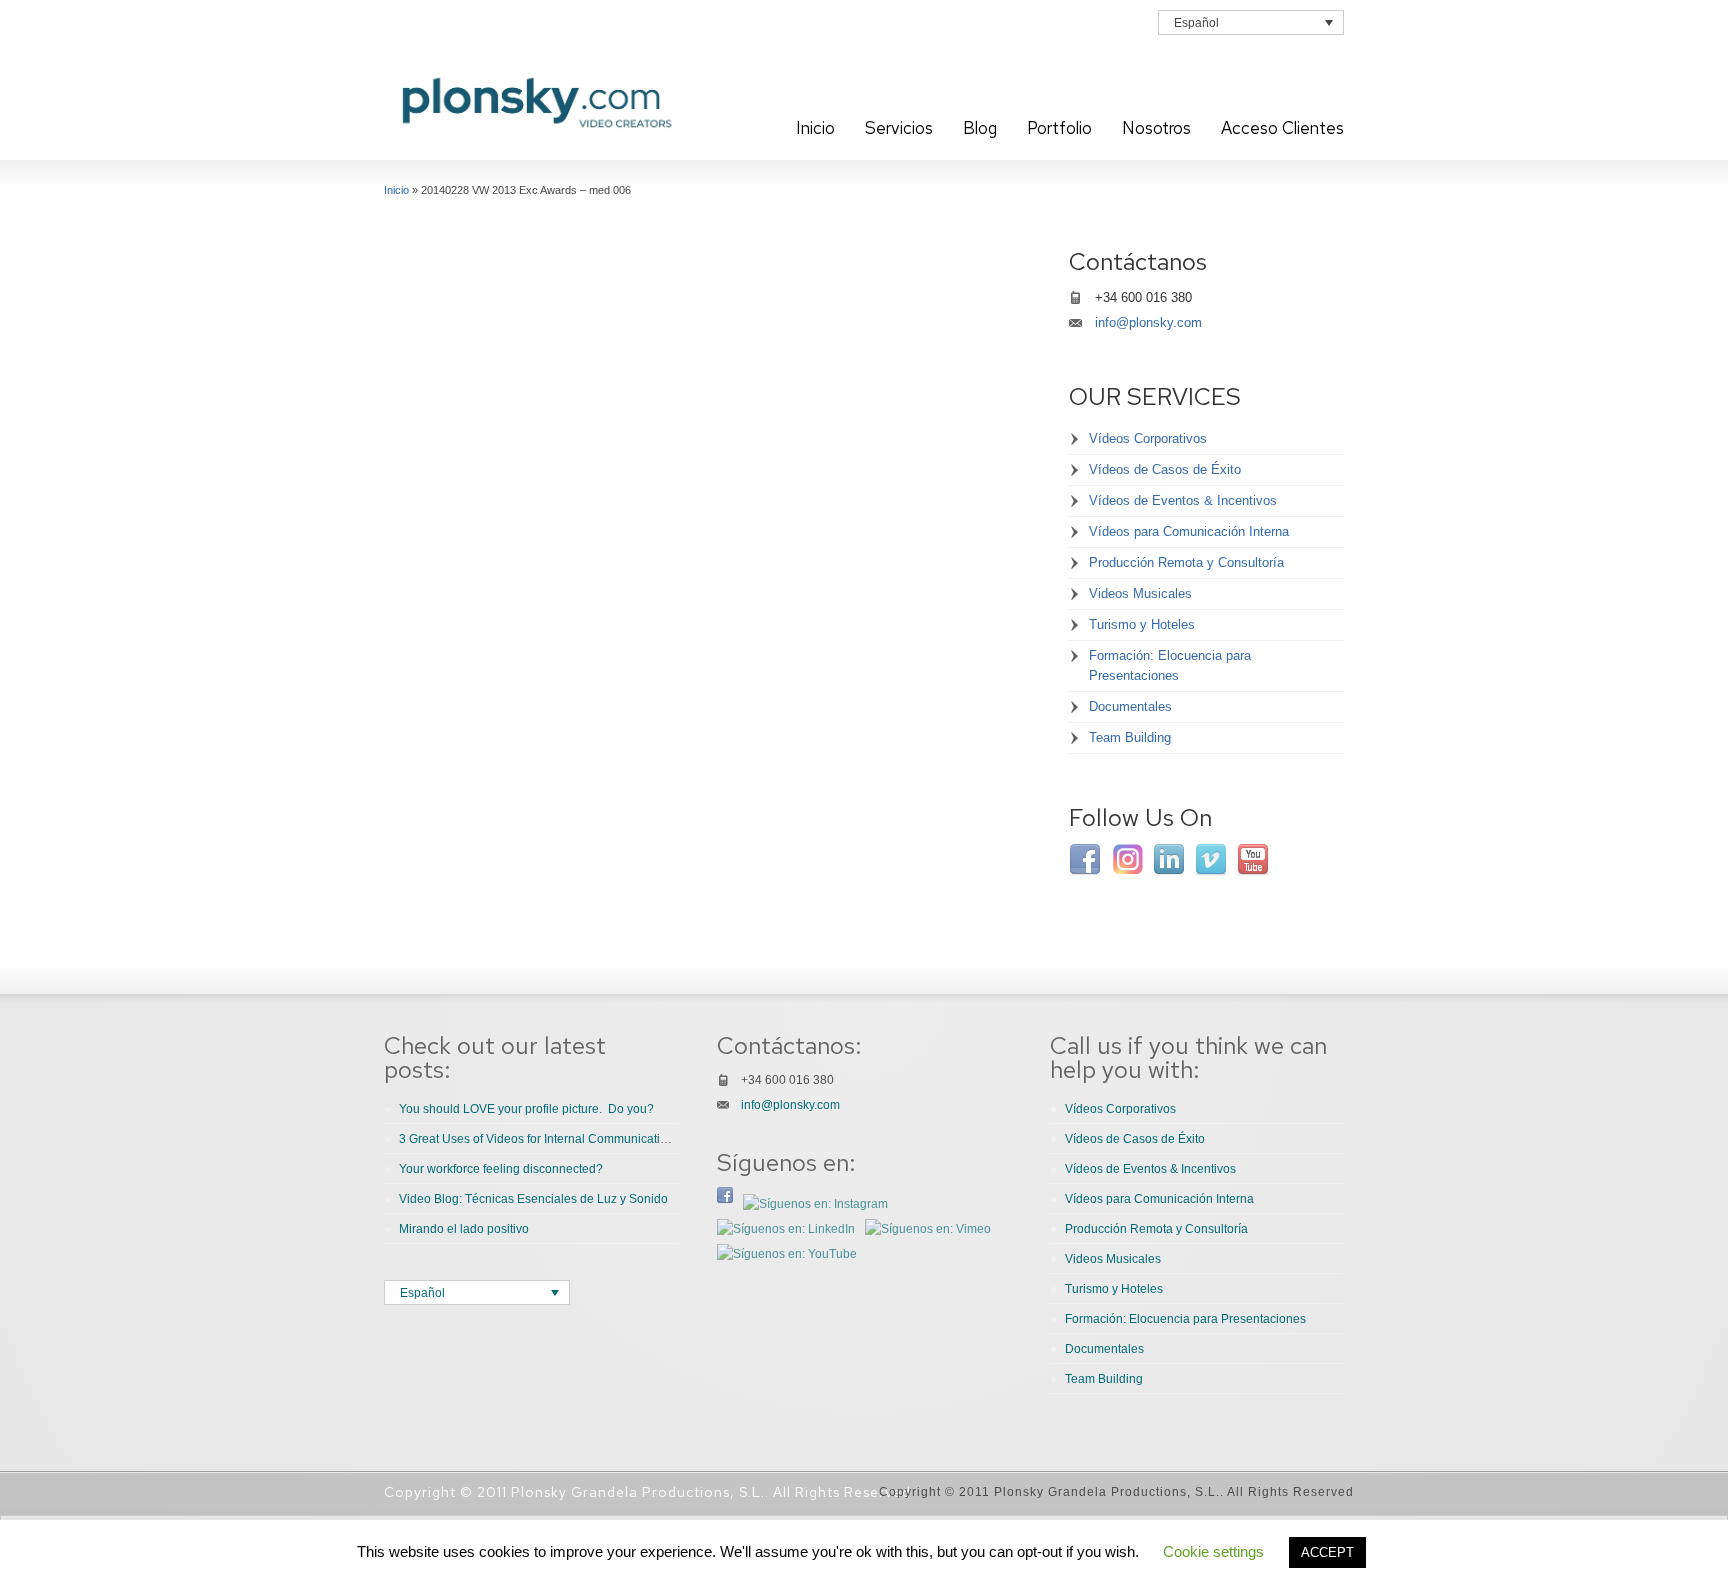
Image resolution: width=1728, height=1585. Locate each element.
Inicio (815, 128)
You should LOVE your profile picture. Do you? (526, 1109)
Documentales (1130, 706)
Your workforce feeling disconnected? (501, 1169)
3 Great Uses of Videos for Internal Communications (539, 1139)
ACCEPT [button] (1327, 1552)
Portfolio (1059, 128)
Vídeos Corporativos (1148, 438)
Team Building (1130, 737)
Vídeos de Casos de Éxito (1165, 469)
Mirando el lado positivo (464, 1229)
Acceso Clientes (1282, 128)
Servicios (899, 128)
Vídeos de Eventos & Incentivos (1183, 500)
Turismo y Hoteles (1142, 624)
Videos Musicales (1140, 593)
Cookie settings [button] (1213, 1551)
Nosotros (1156, 128)
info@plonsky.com (1148, 322)
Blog (980, 128)
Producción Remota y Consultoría (1186, 562)
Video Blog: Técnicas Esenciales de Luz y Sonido (533, 1199)
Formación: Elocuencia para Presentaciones (1170, 665)
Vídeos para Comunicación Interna (1189, 531)
